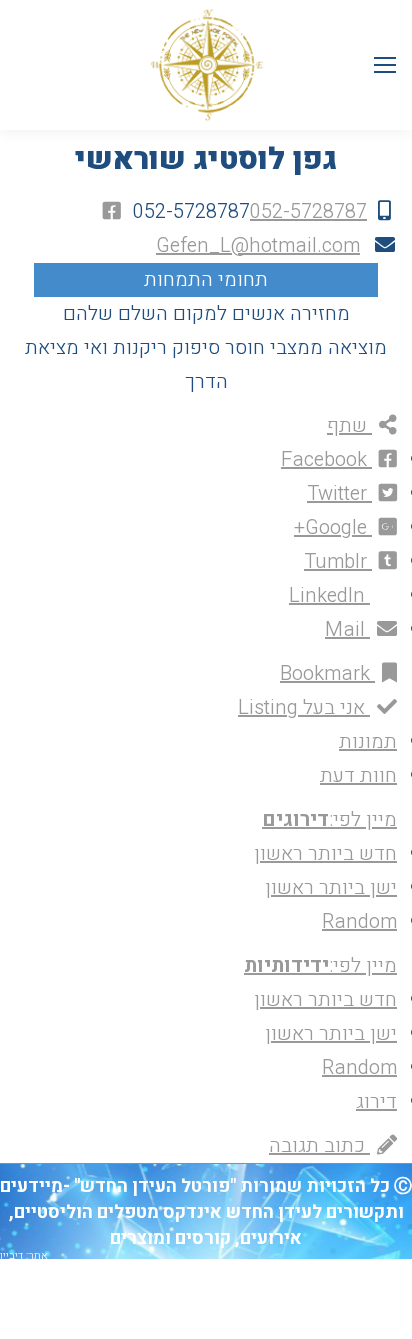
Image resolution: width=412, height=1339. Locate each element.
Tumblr (338, 561)
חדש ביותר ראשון (325, 853)
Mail (347, 629)
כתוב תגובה (319, 1145)
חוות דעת (358, 775)
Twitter (339, 493)
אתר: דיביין (24, 1255)
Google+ (333, 527)
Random (359, 921)
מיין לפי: (329, 819)
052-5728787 (308, 211)
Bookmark (327, 673)
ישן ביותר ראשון (331, 887)
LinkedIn (329, 595)
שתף (349, 425)
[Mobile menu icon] (385, 65)
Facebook (326, 459)
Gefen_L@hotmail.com (258, 245)
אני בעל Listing (304, 707)
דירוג (376, 1101)
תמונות (368, 741)
